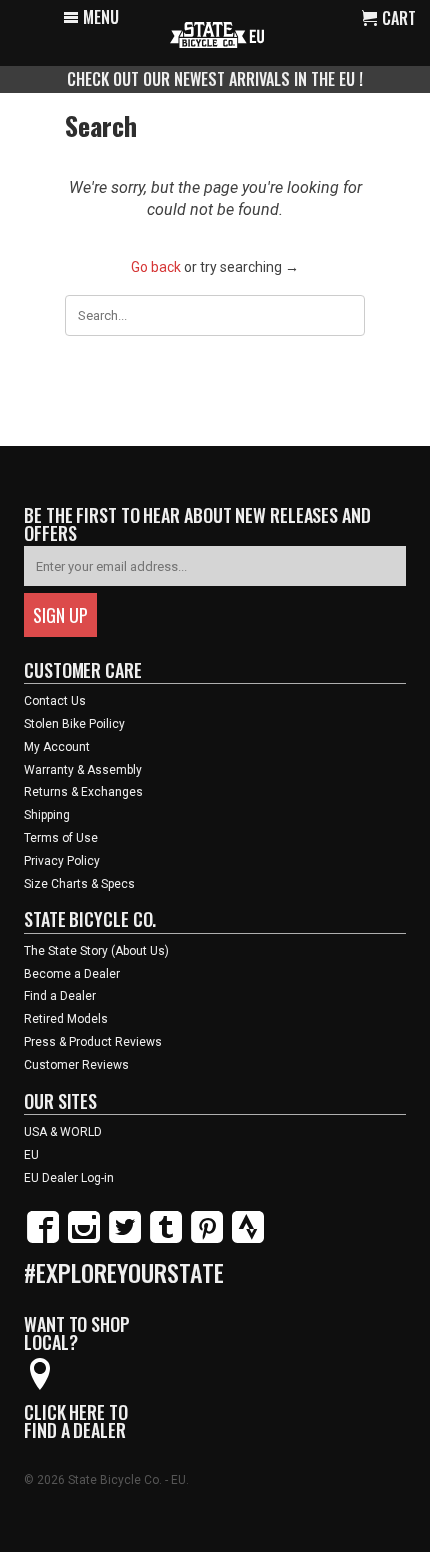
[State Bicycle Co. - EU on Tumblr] (166, 1239)
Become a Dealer (72, 974)
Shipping (47, 815)
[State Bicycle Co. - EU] (217, 33)
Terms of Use (61, 838)
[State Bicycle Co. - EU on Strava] (248, 1239)
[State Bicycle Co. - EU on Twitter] (125, 1239)
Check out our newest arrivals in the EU (213, 79)
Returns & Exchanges (83, 792)
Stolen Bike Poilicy (74, 724)
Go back (156, 267)
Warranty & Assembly (83, 770)
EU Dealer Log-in (69, 1178)
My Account (57, 747)
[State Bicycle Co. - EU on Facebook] (43, 1239)
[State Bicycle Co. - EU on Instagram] (84, 1239)
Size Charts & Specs (79, 884)
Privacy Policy (62, 861)
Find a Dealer (60, 996)
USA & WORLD (63, 1132)
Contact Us (55, 701)
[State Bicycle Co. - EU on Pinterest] (207, 1239)
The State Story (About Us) (96, 951)
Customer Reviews (76, 1065)
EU (31, 1155)
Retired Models (66, 1019)
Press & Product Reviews (93, 1042)
